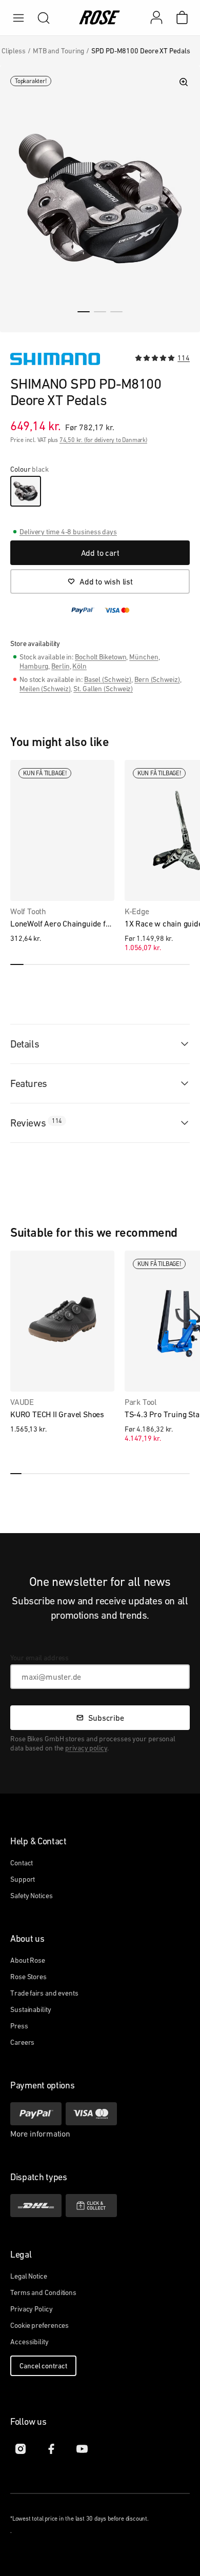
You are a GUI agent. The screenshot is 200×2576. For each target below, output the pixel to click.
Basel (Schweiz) (108, 679)
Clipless (14, 51)
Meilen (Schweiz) (45, 689)
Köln (79, 666)
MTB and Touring (59, 51)
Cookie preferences (39, 2325)
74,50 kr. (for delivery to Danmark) (103, 440)
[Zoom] (184, 82)
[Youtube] (82, 2449)
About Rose (28, 1960)
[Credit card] (91, 2114)
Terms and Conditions (43, 2292)
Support (23, 1879)
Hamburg (34, 666)
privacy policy (86, 1748)
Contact (22, 1863)
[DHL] (36, 2206)
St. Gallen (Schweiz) (103, 689)
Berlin (60, 666)
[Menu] (18, 18)
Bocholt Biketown (101, 657)
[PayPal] (36, 2114)
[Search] (44, 18)
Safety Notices (32, 1896)
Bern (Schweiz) (157, 679)
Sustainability (31, 2009)
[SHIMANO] (55, 359)
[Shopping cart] (182, 17)
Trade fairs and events (44, 1993)
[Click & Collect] (91, 2206)
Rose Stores (28, 1977)
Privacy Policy (32, 2309)
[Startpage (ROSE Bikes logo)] (100, 18)
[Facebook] (51, 2449)
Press (19, 2026)
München (144, 657)
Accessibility (29, 2342)
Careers (22, 2042)
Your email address (39, 1658)
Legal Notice (29, 2276)
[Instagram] (21, 2449)
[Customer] (162, 17)
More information (40, 2134)
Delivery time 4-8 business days (68, 532)
